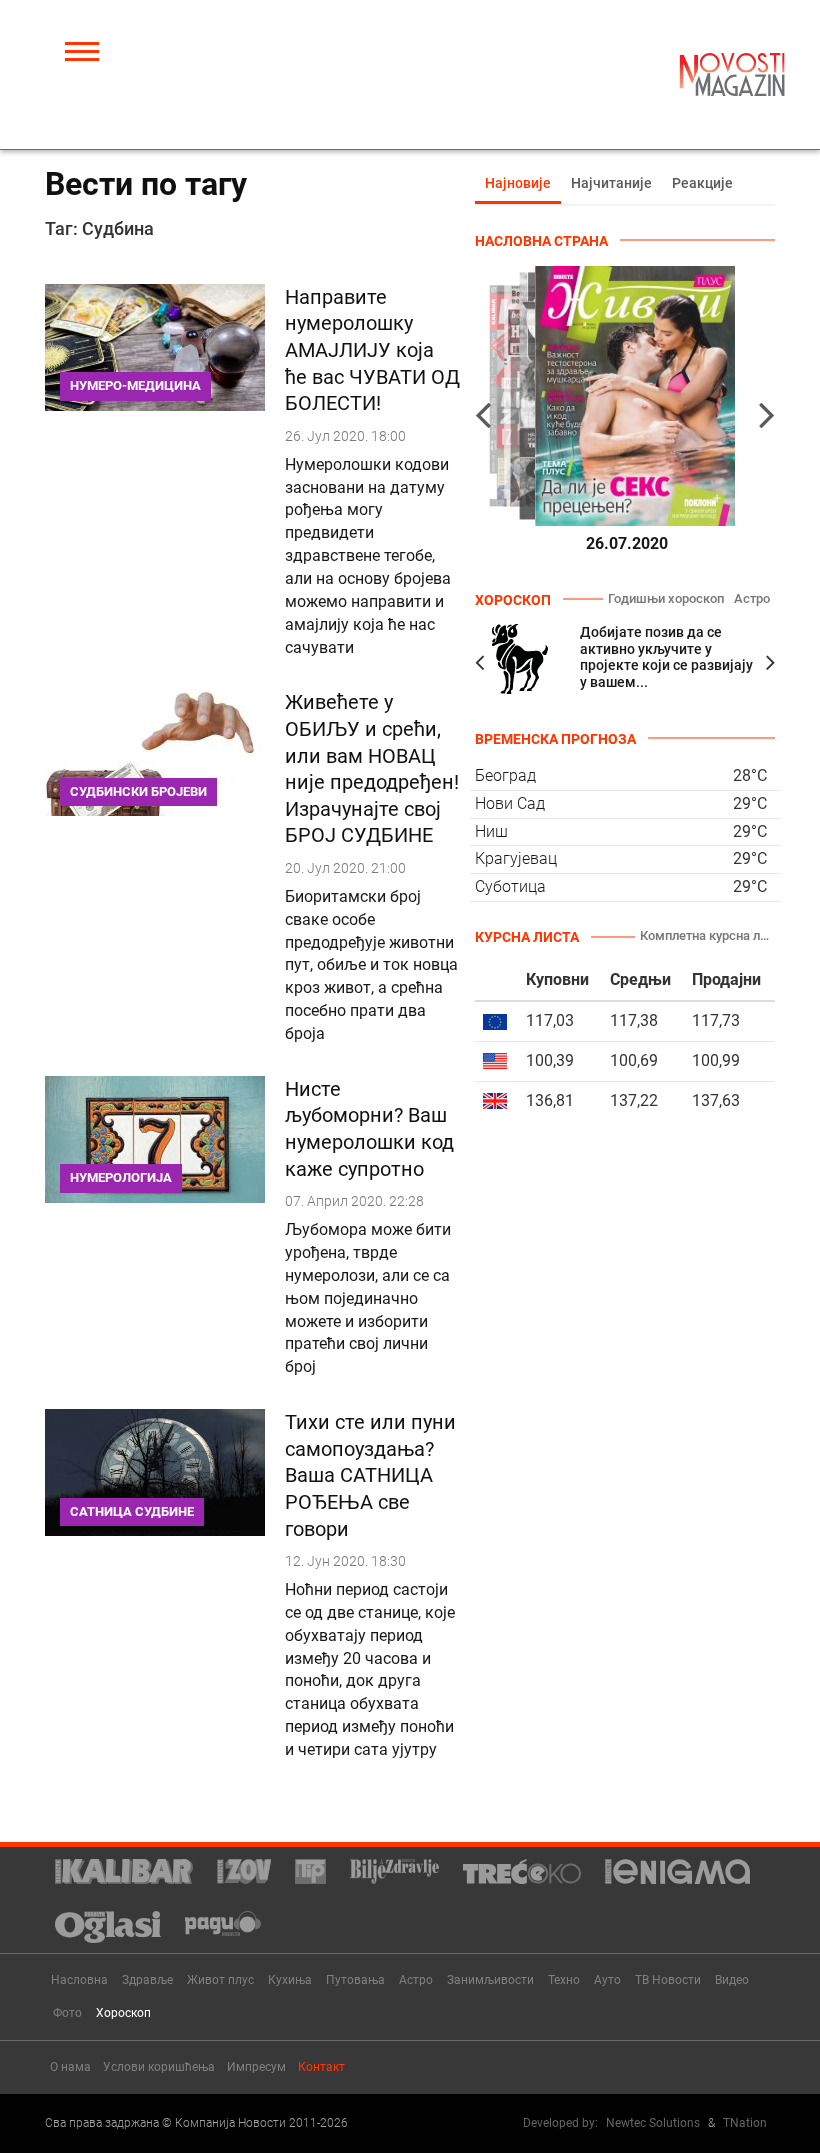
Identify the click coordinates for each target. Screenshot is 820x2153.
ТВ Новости (668, 1980)
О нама (70, 2067)
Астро (752, 598)
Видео (732, 1980)
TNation (745, 2123)
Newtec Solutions (653, 2123)
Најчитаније (611, 183)
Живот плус (220, 1980)
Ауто (607, 1980)
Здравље (147, 1980)
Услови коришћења (159, 2067)
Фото (67, 2013)
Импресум (256, 2067)
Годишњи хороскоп (666, 598)
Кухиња (290, 1980)
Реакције (702, 183)
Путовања (355, 1980)
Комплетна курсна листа (707, 935)
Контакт (321, 2067)
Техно (564, 1980)
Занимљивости (490, 1980)
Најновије (518, 183)
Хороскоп (123, 2013)
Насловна (79, 1980)
